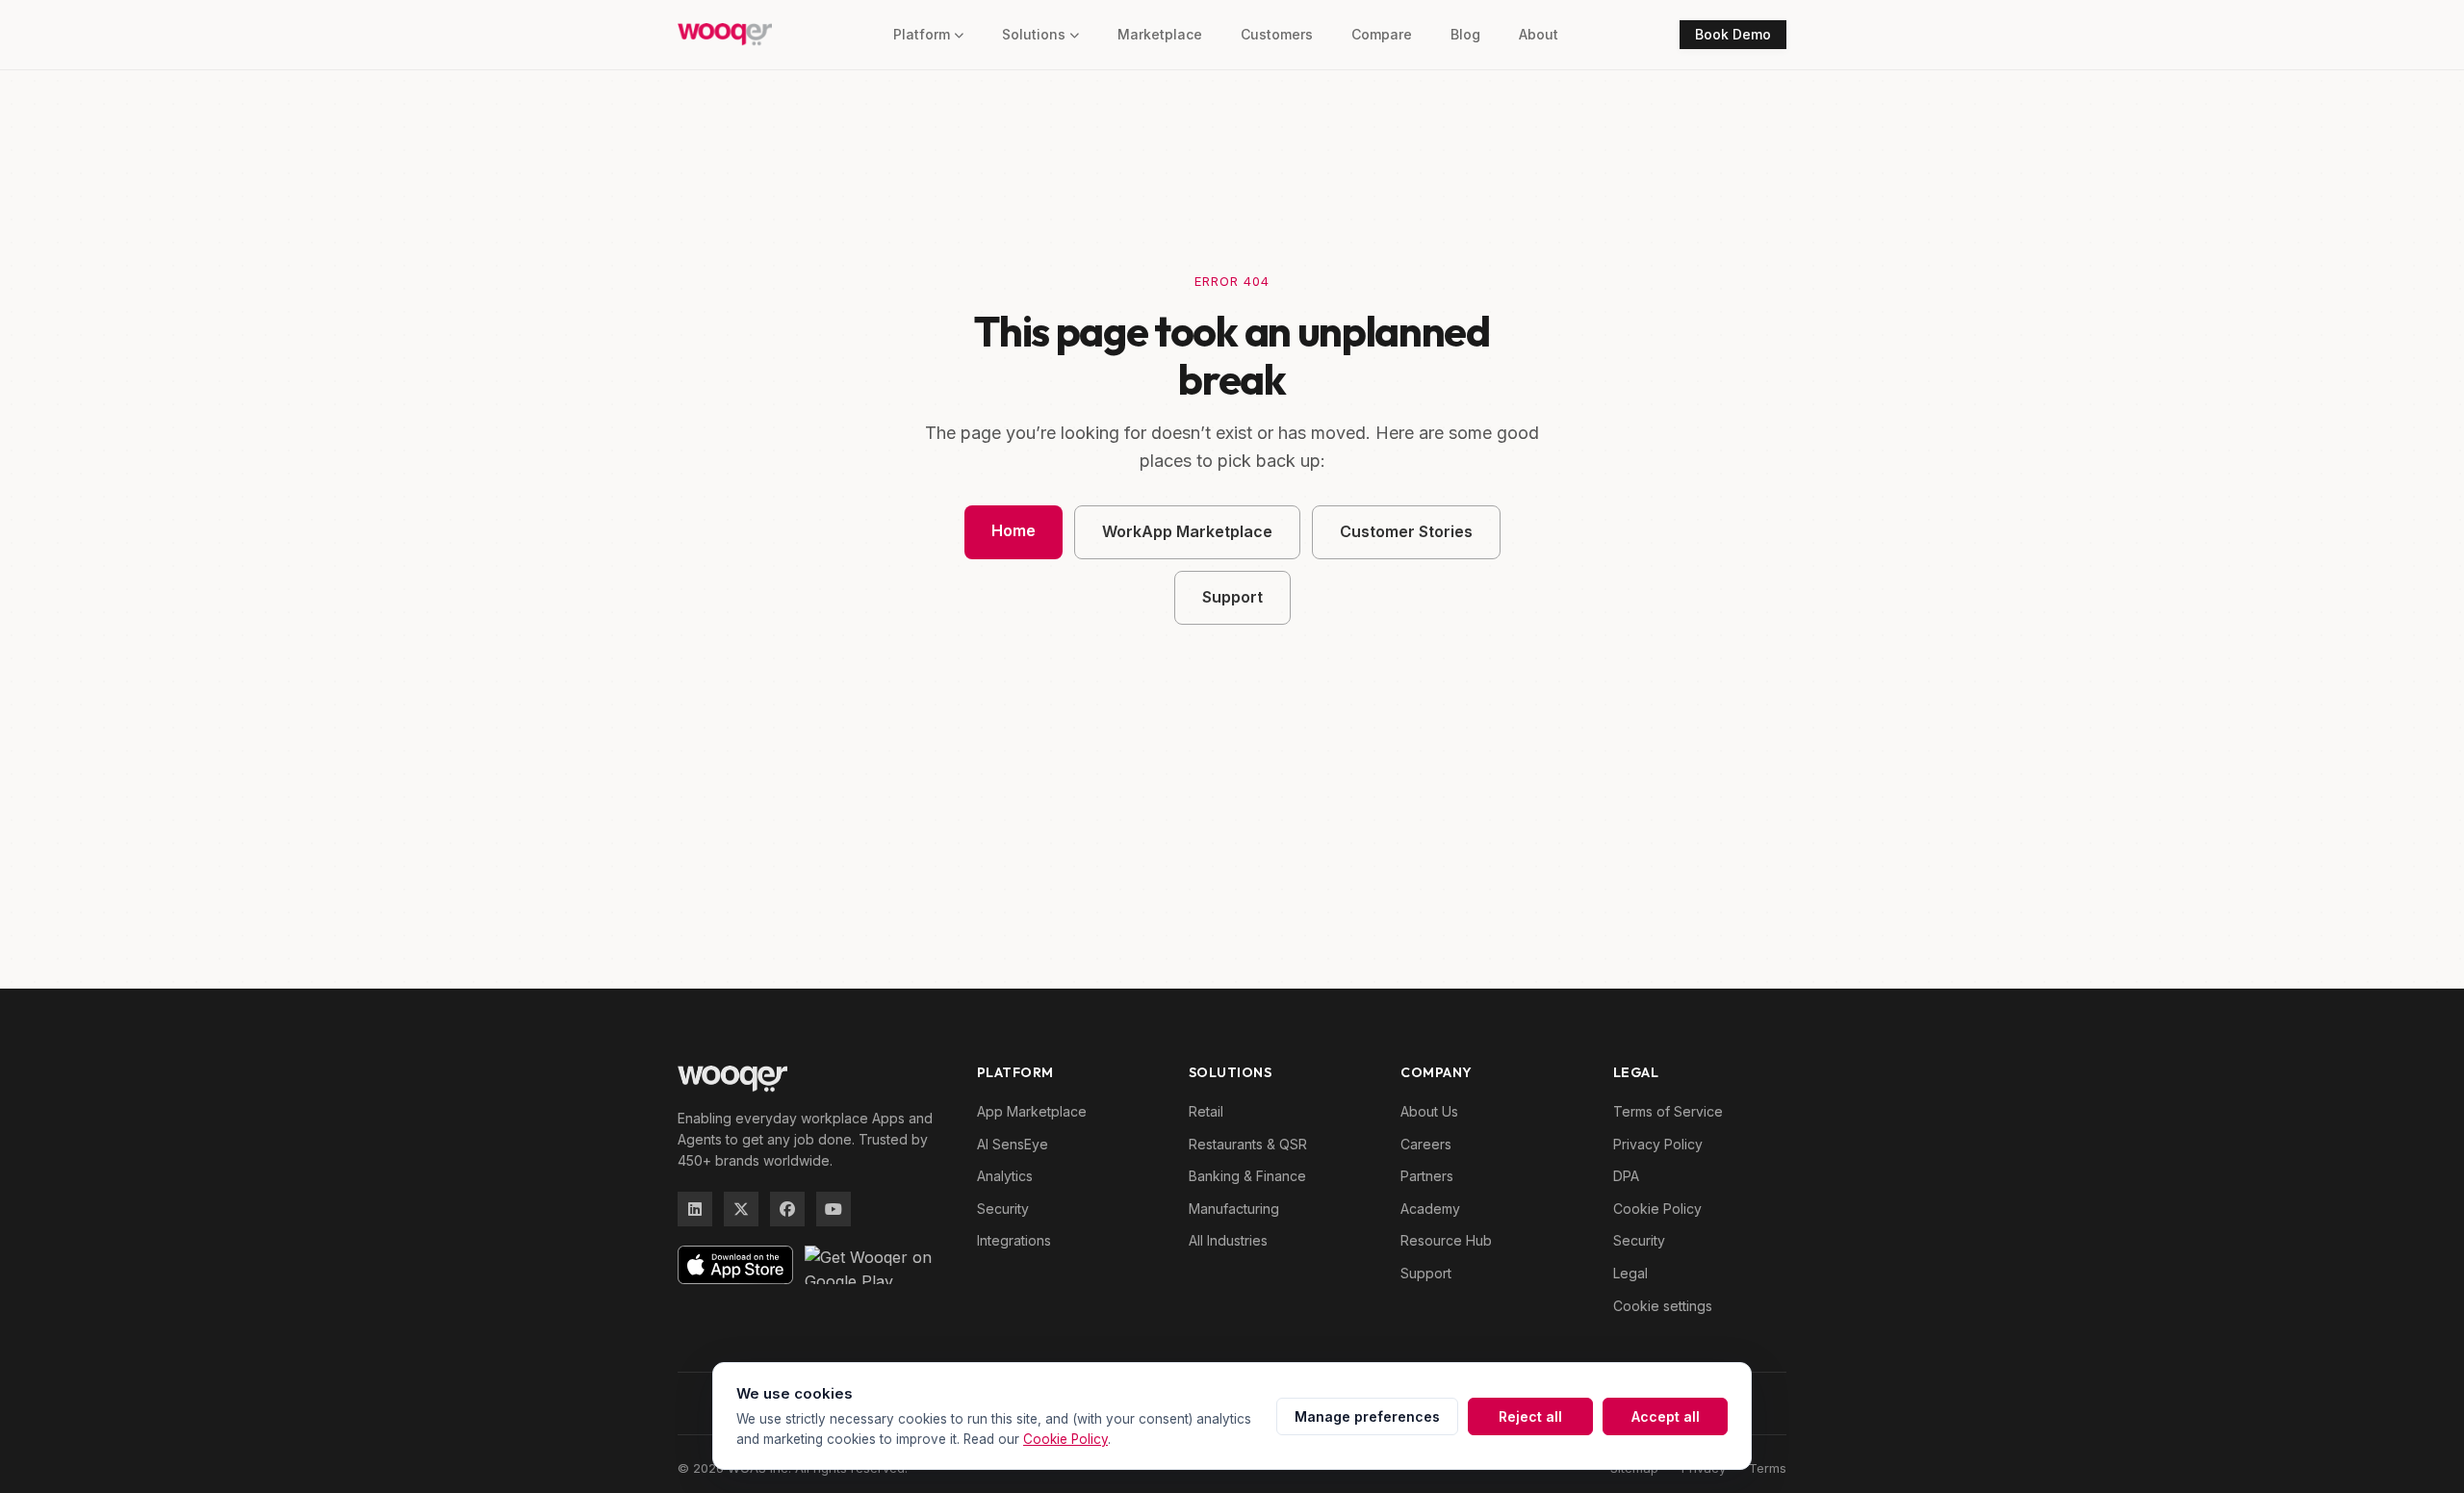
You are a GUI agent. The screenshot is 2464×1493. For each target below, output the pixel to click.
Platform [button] (922, 34)
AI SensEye (1013, 1144)
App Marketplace (1032, 1111)
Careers (1426, 1144)
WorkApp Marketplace (1187, 531)
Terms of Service (1668, 1111)
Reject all (1530, 1416)
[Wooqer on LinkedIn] (695, 1209)
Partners (1427, 1176)
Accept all (1666, 1416)
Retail (1206, 1111)
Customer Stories (1406, 531)
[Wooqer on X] (741, 1209)
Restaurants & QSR (1248, 1144)
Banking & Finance (1247, 1176)
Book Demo (1733, 34)
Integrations (1014, 1240)
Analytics (1005, 1176)
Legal (1630, 1273)
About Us (1429, 1111)
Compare (1382, 34)
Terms (1768, 1468)
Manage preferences (1367, 1416)
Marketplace (1160, 34)
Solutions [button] (1034, 34)
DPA (1626, 1176)
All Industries (1228, 1240)
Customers (1277, 34)
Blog (1465, 34)
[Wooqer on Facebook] (787, 1209)
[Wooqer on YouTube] (834, 1209)
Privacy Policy (1658, 1144)
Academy (1430, 1209)
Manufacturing (1234, 1209)
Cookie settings (1663, 1306)
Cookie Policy (1657, 1209)
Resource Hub (1446, 1240)
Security (1003, 1209)
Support (1232, 597)
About (1539, 34)
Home (1014, 530)
